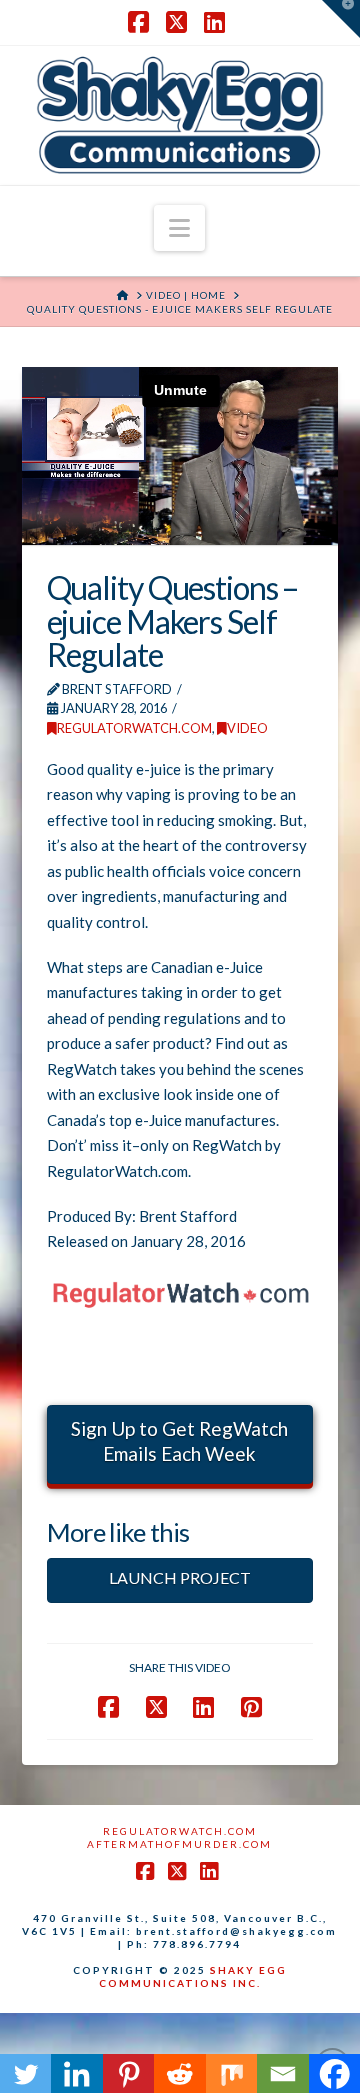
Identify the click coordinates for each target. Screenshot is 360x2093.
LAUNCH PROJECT (180, 1577)
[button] (179, 228)
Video (247, 728)
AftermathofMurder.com (179, 1844)
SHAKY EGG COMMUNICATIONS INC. (193, 1976)
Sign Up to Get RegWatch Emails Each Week (179, 1441)
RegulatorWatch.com (134, 728)
